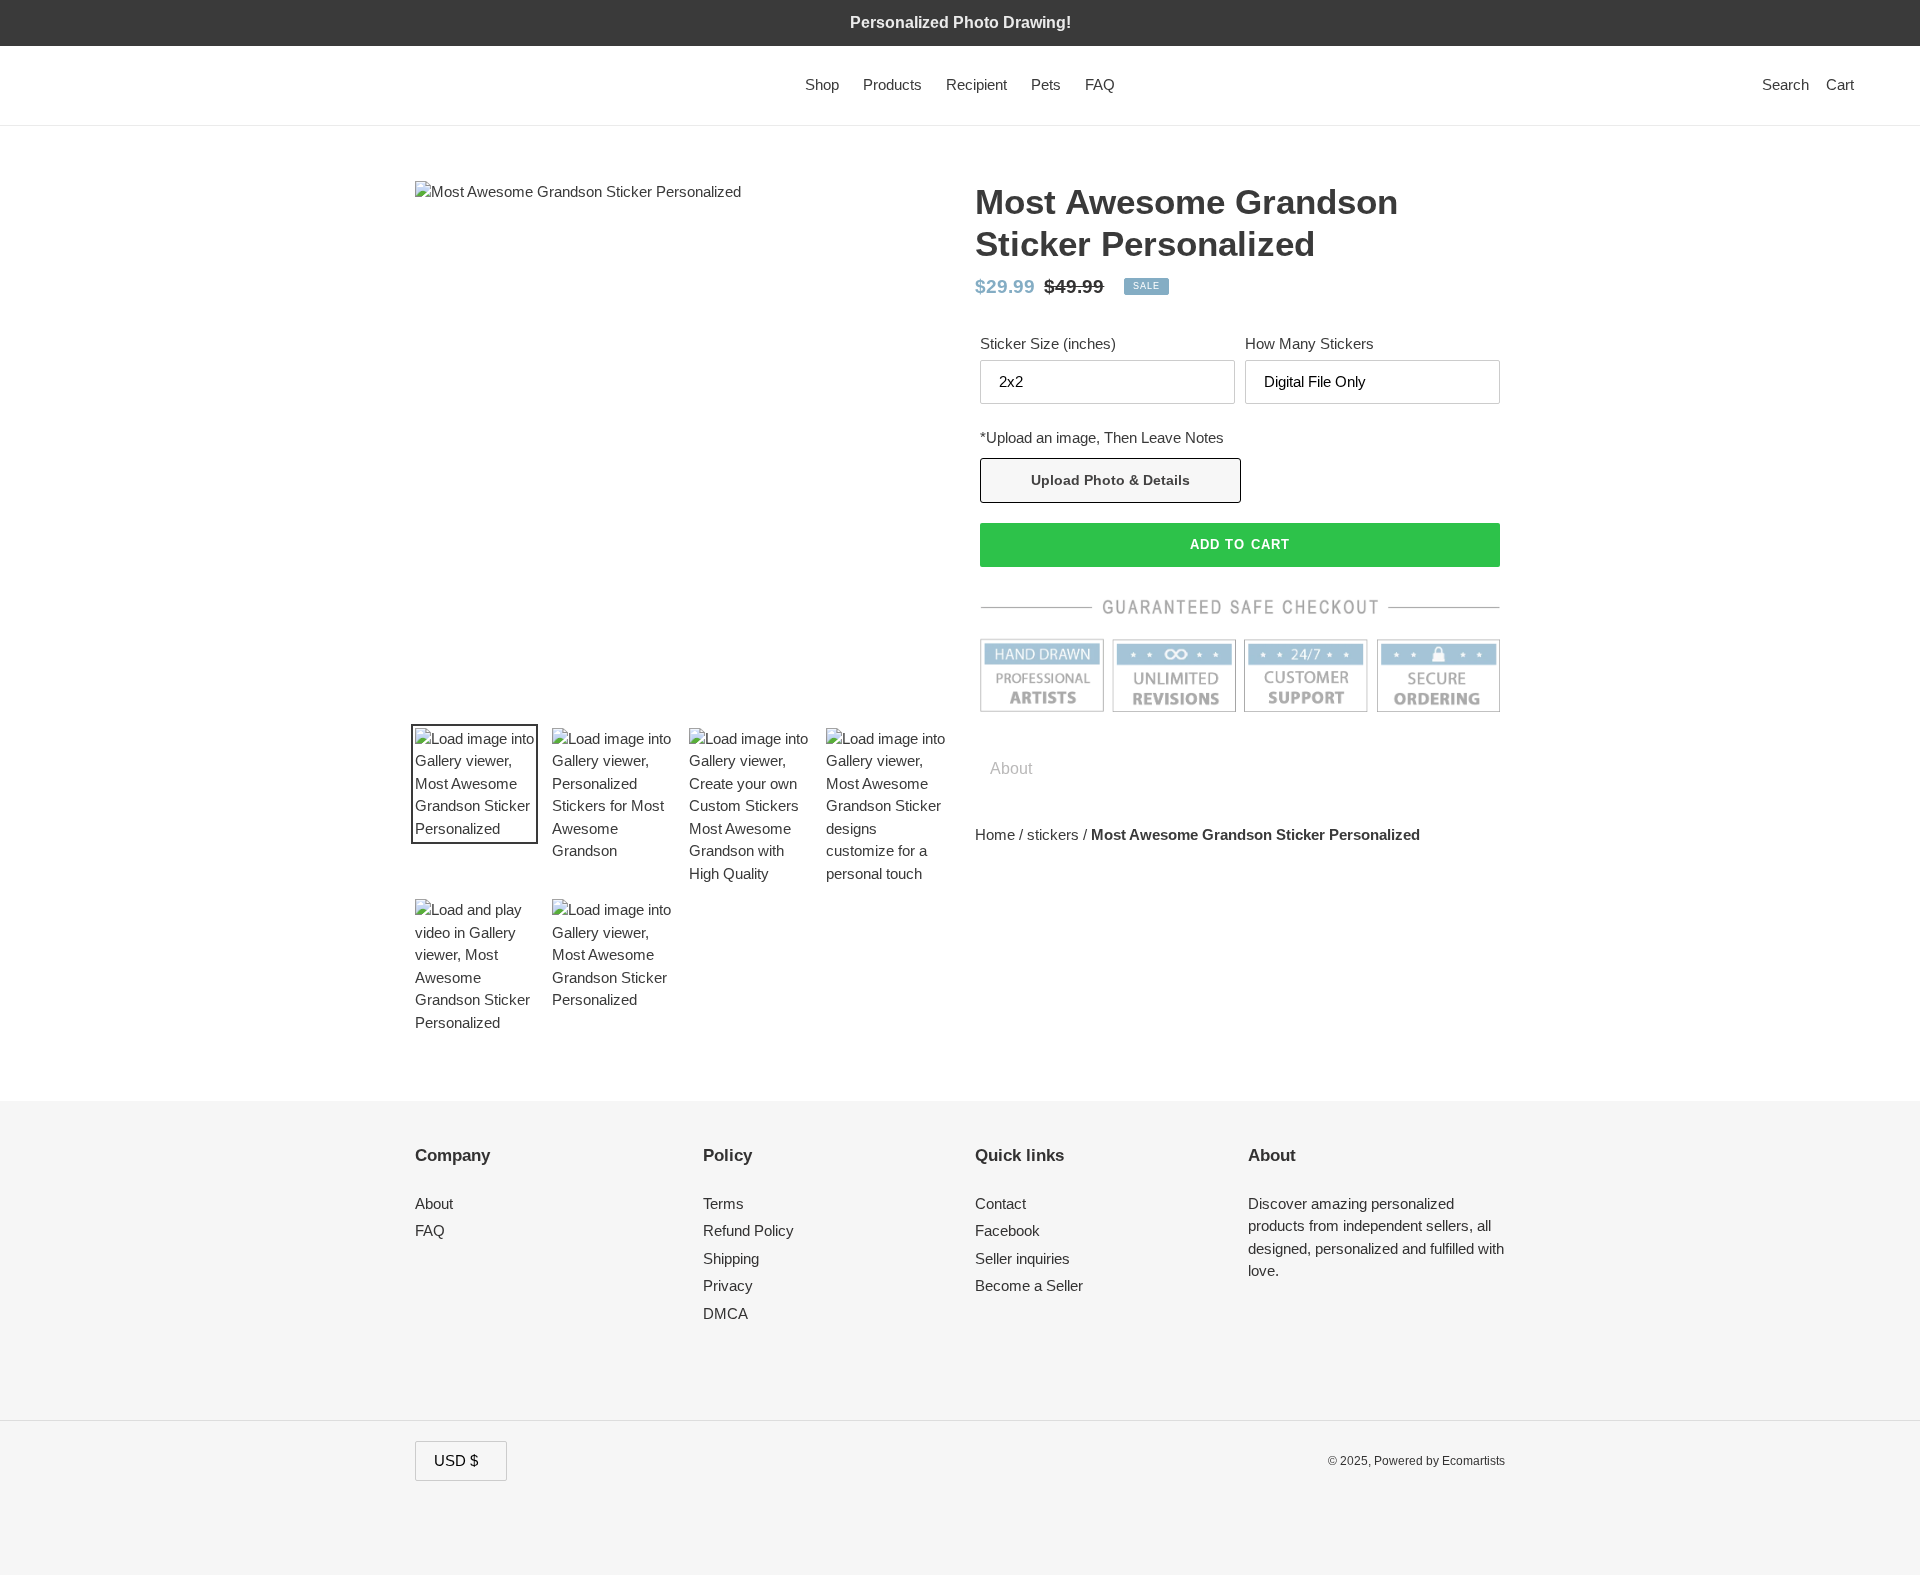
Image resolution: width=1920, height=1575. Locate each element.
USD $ (456, 1460)
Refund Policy (748, 1230)
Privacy (728, 1285)
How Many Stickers (1309, 343)
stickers (1055, 834)
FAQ (430, 1230)
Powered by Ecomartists (1439, 1461)
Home (997, 834)
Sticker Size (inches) (1048, 343)
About (434, 1203)
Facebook (1007, 1230)
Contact (1000, 1203)
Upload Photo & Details (1110, 480)
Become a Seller (1029, 1285)
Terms (723, 1203)
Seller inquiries (1022, 1258)
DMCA (725, 1313)
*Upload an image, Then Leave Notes (1102, 437)
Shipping (731, 1258)
